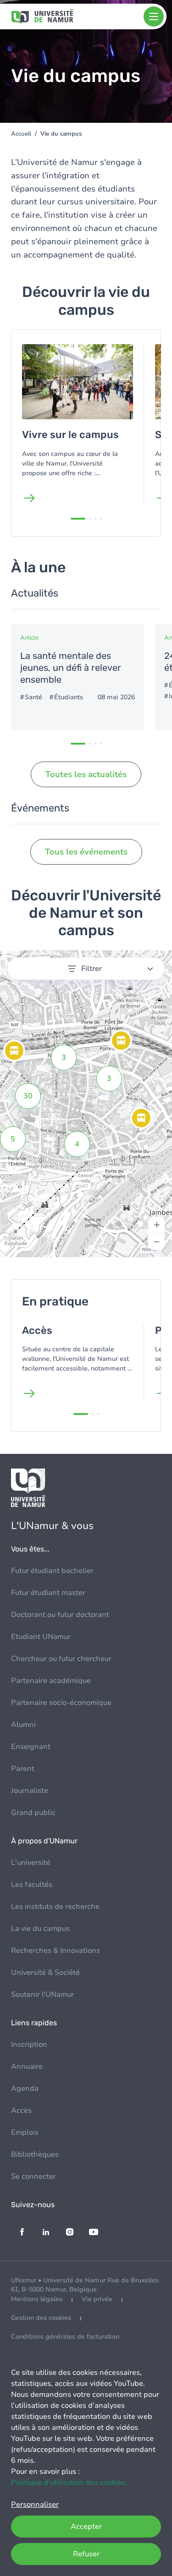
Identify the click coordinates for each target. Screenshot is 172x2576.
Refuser (86, 2554)
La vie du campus (40, 1929)
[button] (141, 1119)
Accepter (86, 2527)
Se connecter (33, 2176)
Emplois (25, 2132)
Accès (21, 2110)
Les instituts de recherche (55, 1907)
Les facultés (32, 1885)
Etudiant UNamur (41, 1637)
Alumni (23, 1725)
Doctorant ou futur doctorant (60, 1615)
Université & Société (45, 1973)
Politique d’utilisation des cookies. (69, 2483)
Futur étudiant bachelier (52, 1571)
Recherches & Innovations (55, 1951)
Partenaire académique (51, 1681)
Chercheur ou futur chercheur (61, 1659)
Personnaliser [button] (35, 2505)
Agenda (25, 2088)
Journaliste (30, 1791)
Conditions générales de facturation (65, 2337)
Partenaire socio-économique (61, 1703)
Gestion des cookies (41, 2318)
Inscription (29, 2044)
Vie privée (97, 2299)
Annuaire (27, 2066)
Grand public (33, 1813)
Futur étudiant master (48, 1593)
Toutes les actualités (86, 774)
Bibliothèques (35, 2154)
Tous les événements (86, 852)
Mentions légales (37, 2299)
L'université (31, 1863)
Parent (23, 1769)
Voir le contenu (78, 677)
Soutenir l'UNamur (42, 1995)
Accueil (21, 134)
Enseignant (31, 1747)
